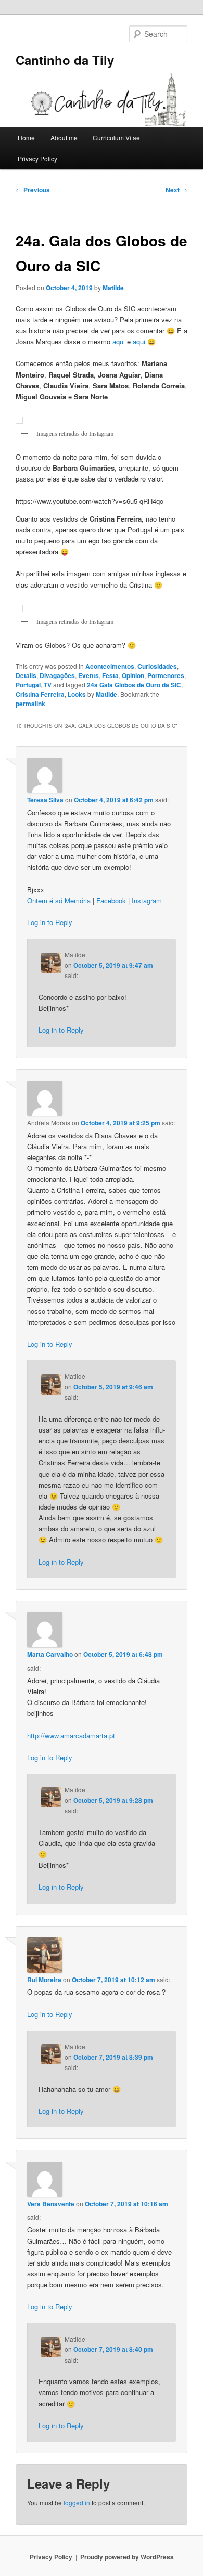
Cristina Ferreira (40, 694)
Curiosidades (157, 666)
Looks (77, 694)
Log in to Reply (50, 922)
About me (64, 138)
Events (88, 675)
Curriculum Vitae (116, 138)
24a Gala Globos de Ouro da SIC (134, 685)
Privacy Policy (37, 158)
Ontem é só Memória (59, 900)
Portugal (28, 685)
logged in (77, 2502)
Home (26, 138)
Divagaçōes (57, 675)
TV (48, 685)
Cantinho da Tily (65, 60)
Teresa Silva (45, 800)
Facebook (111, 900)
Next (176, 190)
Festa (110, 675)
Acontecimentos (110, 666)
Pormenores (166, 675)
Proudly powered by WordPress (127, 2557)
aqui (119, 341)
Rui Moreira (44, 1980)
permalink (30, 704)
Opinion (133, 675)
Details (26, 675)
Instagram (147, 900)
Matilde (113, 288)
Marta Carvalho (50, 1654)
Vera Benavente (51, 2204)
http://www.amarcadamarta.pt (71, 1735)
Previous (33, 190)
